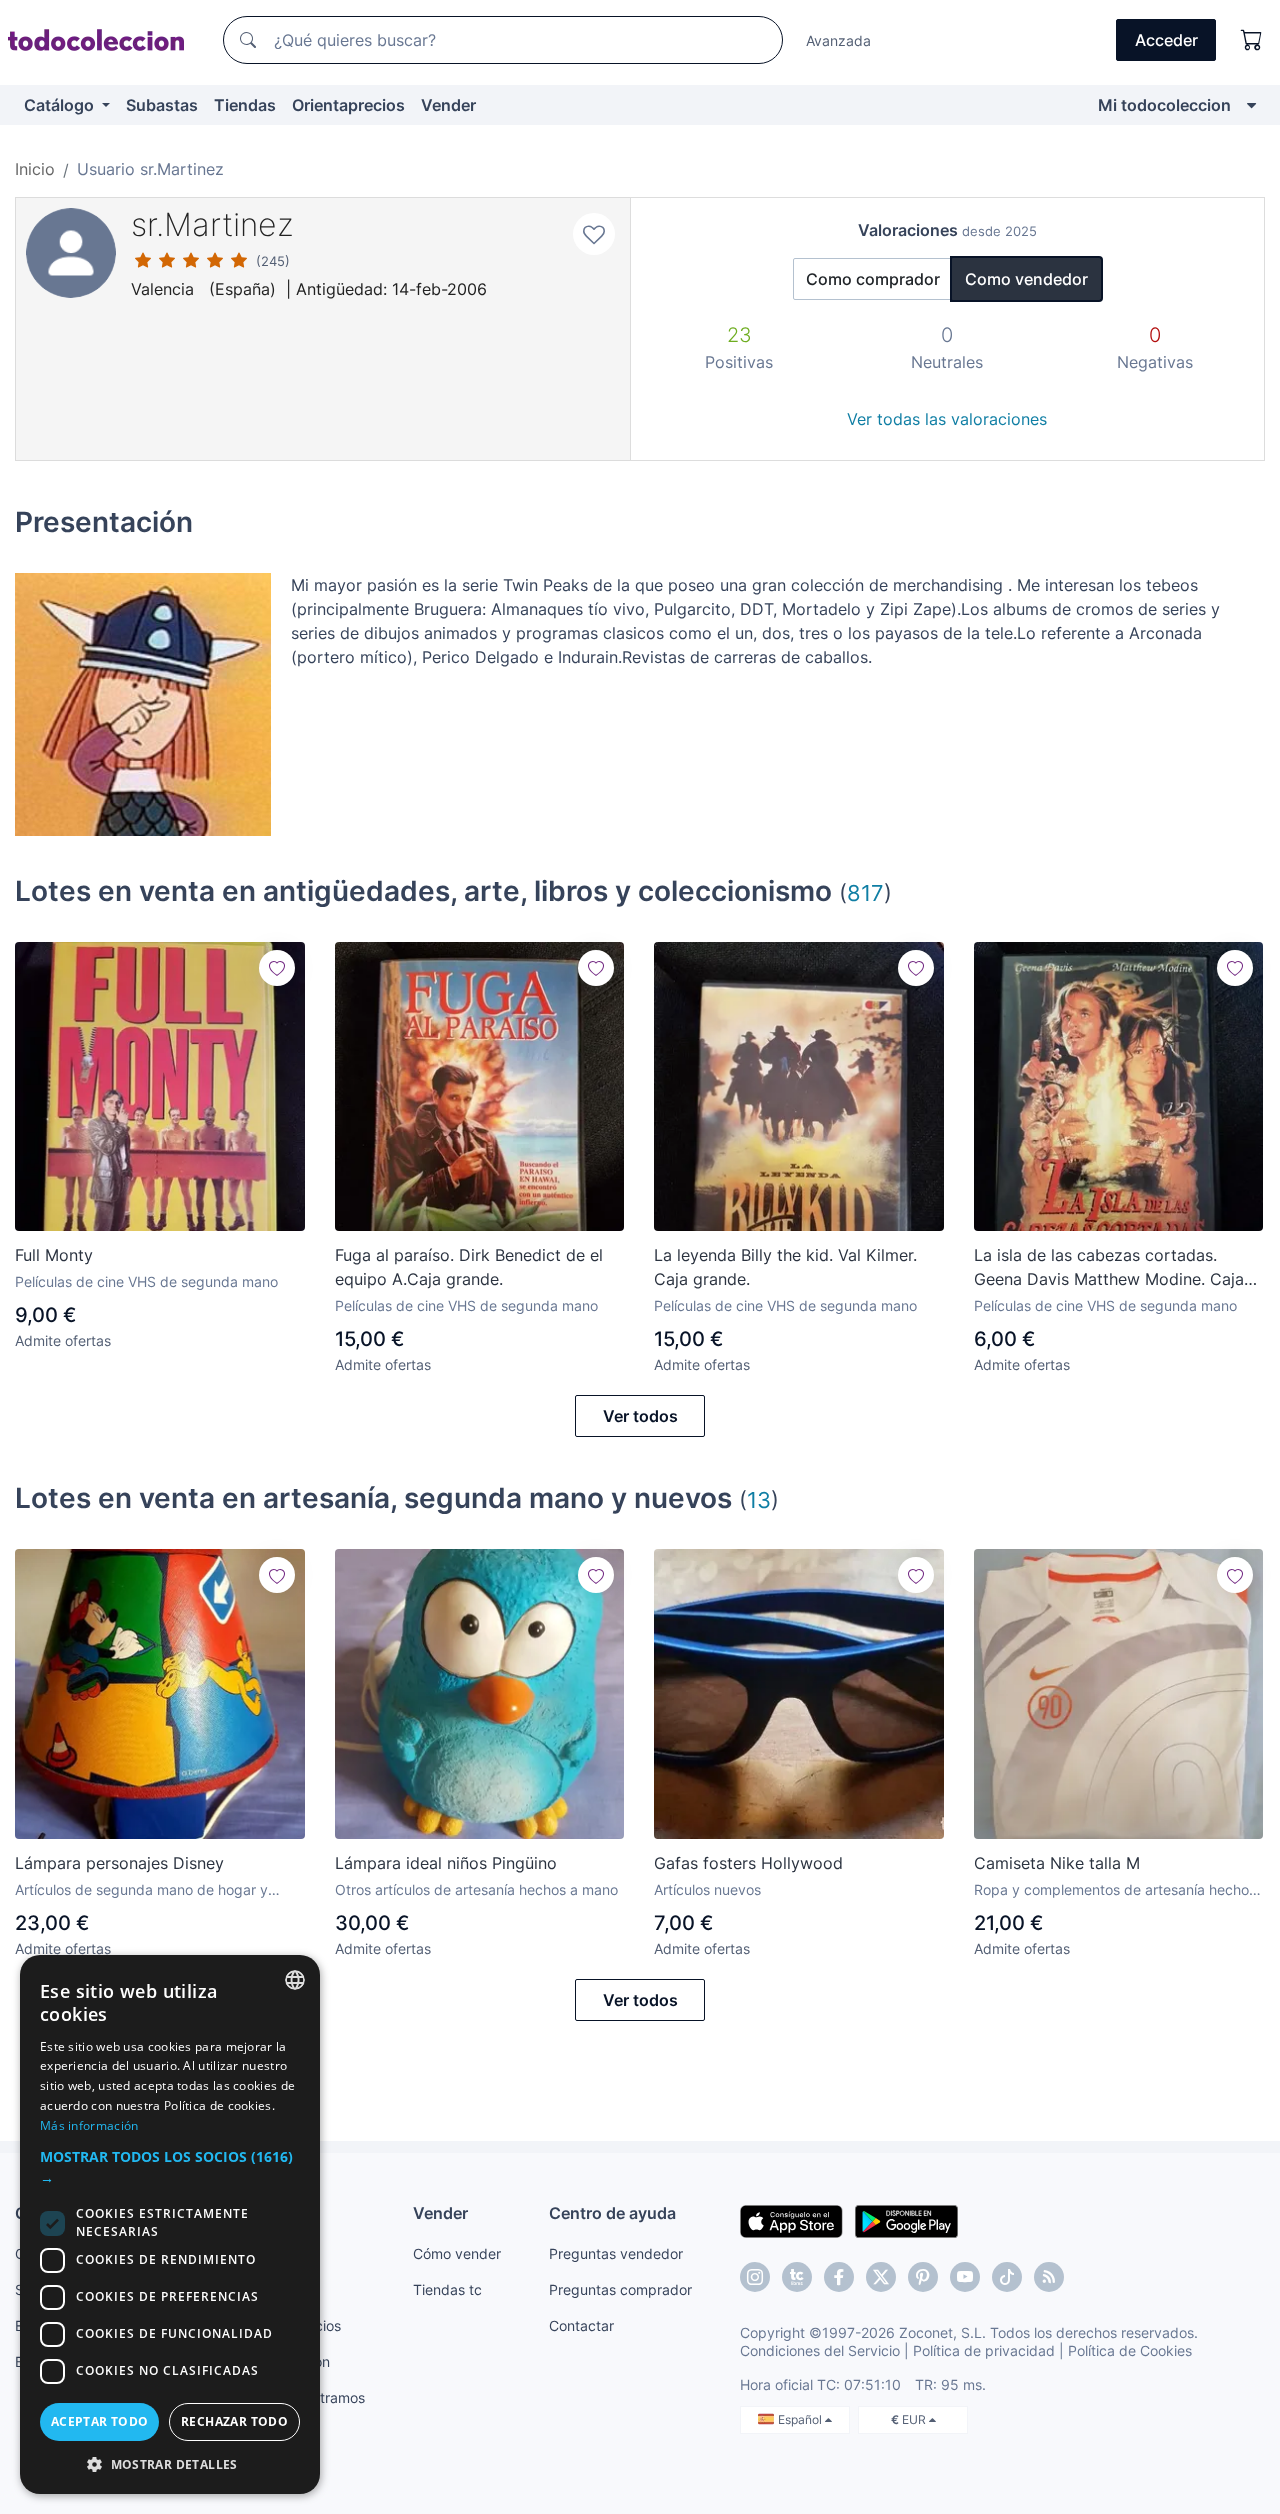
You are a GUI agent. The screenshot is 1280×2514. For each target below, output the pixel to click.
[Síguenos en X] (881, 2277)
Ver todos (640, 1416)
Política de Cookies (1130, 2350)
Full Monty (54, 1255)
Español (801, 2419)
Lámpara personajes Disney (119, 1863)
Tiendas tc (447, 2289)
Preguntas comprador (620, 2289)
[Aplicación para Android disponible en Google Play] (906, 2220)
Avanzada (838, 40)
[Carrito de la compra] (1252, 40)
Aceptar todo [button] (100, 2421)
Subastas (162, 105)
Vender (448, 105)
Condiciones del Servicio (820, 2350)
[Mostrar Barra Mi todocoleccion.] (1251, 105)
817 (865, 892)
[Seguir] (277, 968)
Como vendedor (1026, 279)
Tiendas (245, 105)
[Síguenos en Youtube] (965, 2277)
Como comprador (873, 279)
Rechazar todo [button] (234, 2421)
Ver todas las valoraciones (947, 419)
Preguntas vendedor (616, 2253)
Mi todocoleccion (1164, 105)
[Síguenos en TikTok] (1007, 2277)
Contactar (581, 2325)
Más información (89, 2125)
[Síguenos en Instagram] (755, 2277)
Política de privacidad (984, 2350)
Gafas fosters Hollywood (748, 1863)
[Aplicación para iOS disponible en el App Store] (791, 2220)
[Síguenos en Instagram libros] (797, 2277)
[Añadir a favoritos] (594, 234)
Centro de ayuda (612, 2213)
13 (759, 1499)
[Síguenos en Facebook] (839, 2277)
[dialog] (170, 2224)
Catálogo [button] (61, 105)
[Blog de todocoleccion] (1049, 2277)
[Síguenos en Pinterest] (923, 2277)
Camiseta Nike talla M (1057, 1863)
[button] (170, 2167)
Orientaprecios (348, 105)
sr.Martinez (212, 224)
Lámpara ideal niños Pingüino (446, 1863)
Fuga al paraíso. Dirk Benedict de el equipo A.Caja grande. (469, 1267)
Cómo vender (457, 2253)
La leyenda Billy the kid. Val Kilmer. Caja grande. (785, 1267)
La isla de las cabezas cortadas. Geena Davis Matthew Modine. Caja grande (1109, 1268)
